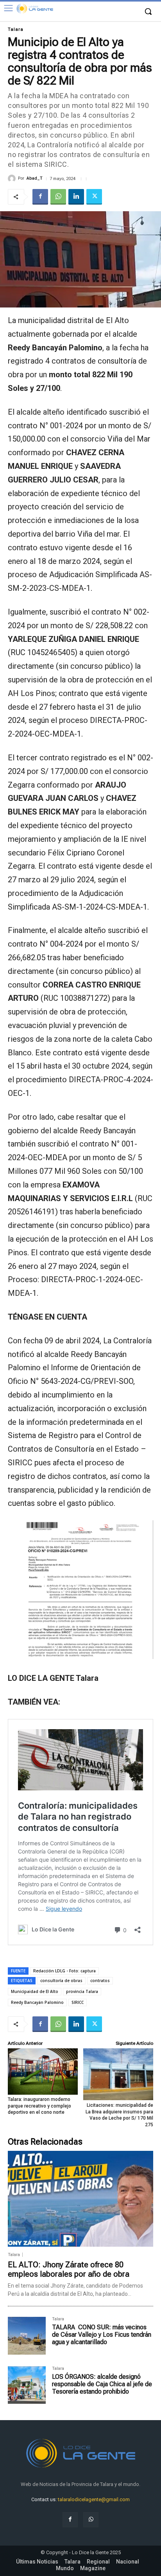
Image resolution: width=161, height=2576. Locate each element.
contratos (100, 1981)
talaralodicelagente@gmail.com (94, 2499)
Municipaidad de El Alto (35, 1991)
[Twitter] (94, 197)
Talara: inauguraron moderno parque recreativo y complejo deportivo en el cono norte (39, 2106)
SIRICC (78, 2002)
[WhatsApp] (58, 197)
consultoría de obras (61, 1981)
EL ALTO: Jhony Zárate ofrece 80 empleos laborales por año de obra (69, 2269)
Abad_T (35, 178)
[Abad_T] (13, 178)
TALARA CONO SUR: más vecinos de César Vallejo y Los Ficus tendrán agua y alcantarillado (102, 2335)
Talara (16, 29)
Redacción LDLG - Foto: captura (64, 1971)
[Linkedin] (76, 197)
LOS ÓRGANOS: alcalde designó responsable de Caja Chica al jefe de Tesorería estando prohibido (102, 2384)
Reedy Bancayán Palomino (37, 2002)
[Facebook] (40, 197)
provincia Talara (82, 1991)
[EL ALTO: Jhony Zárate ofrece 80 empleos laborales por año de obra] (80, 2199)
